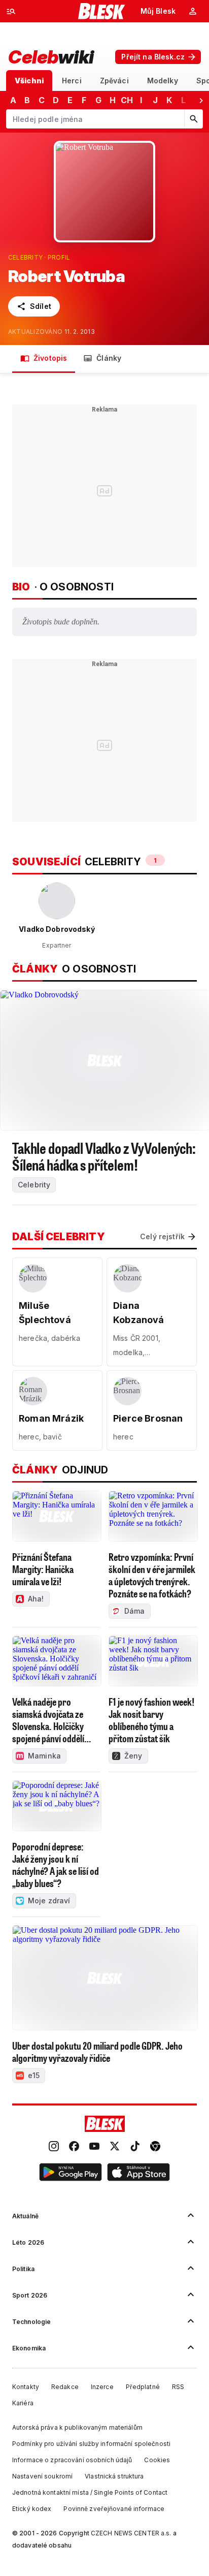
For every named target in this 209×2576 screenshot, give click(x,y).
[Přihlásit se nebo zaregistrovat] (193, 11)
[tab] (29, 81)
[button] (71, 2174)
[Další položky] (201, 100)
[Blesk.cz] (102, 11)
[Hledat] (193, 119)
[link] (54, 2147)
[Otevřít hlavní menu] (11, 11)
